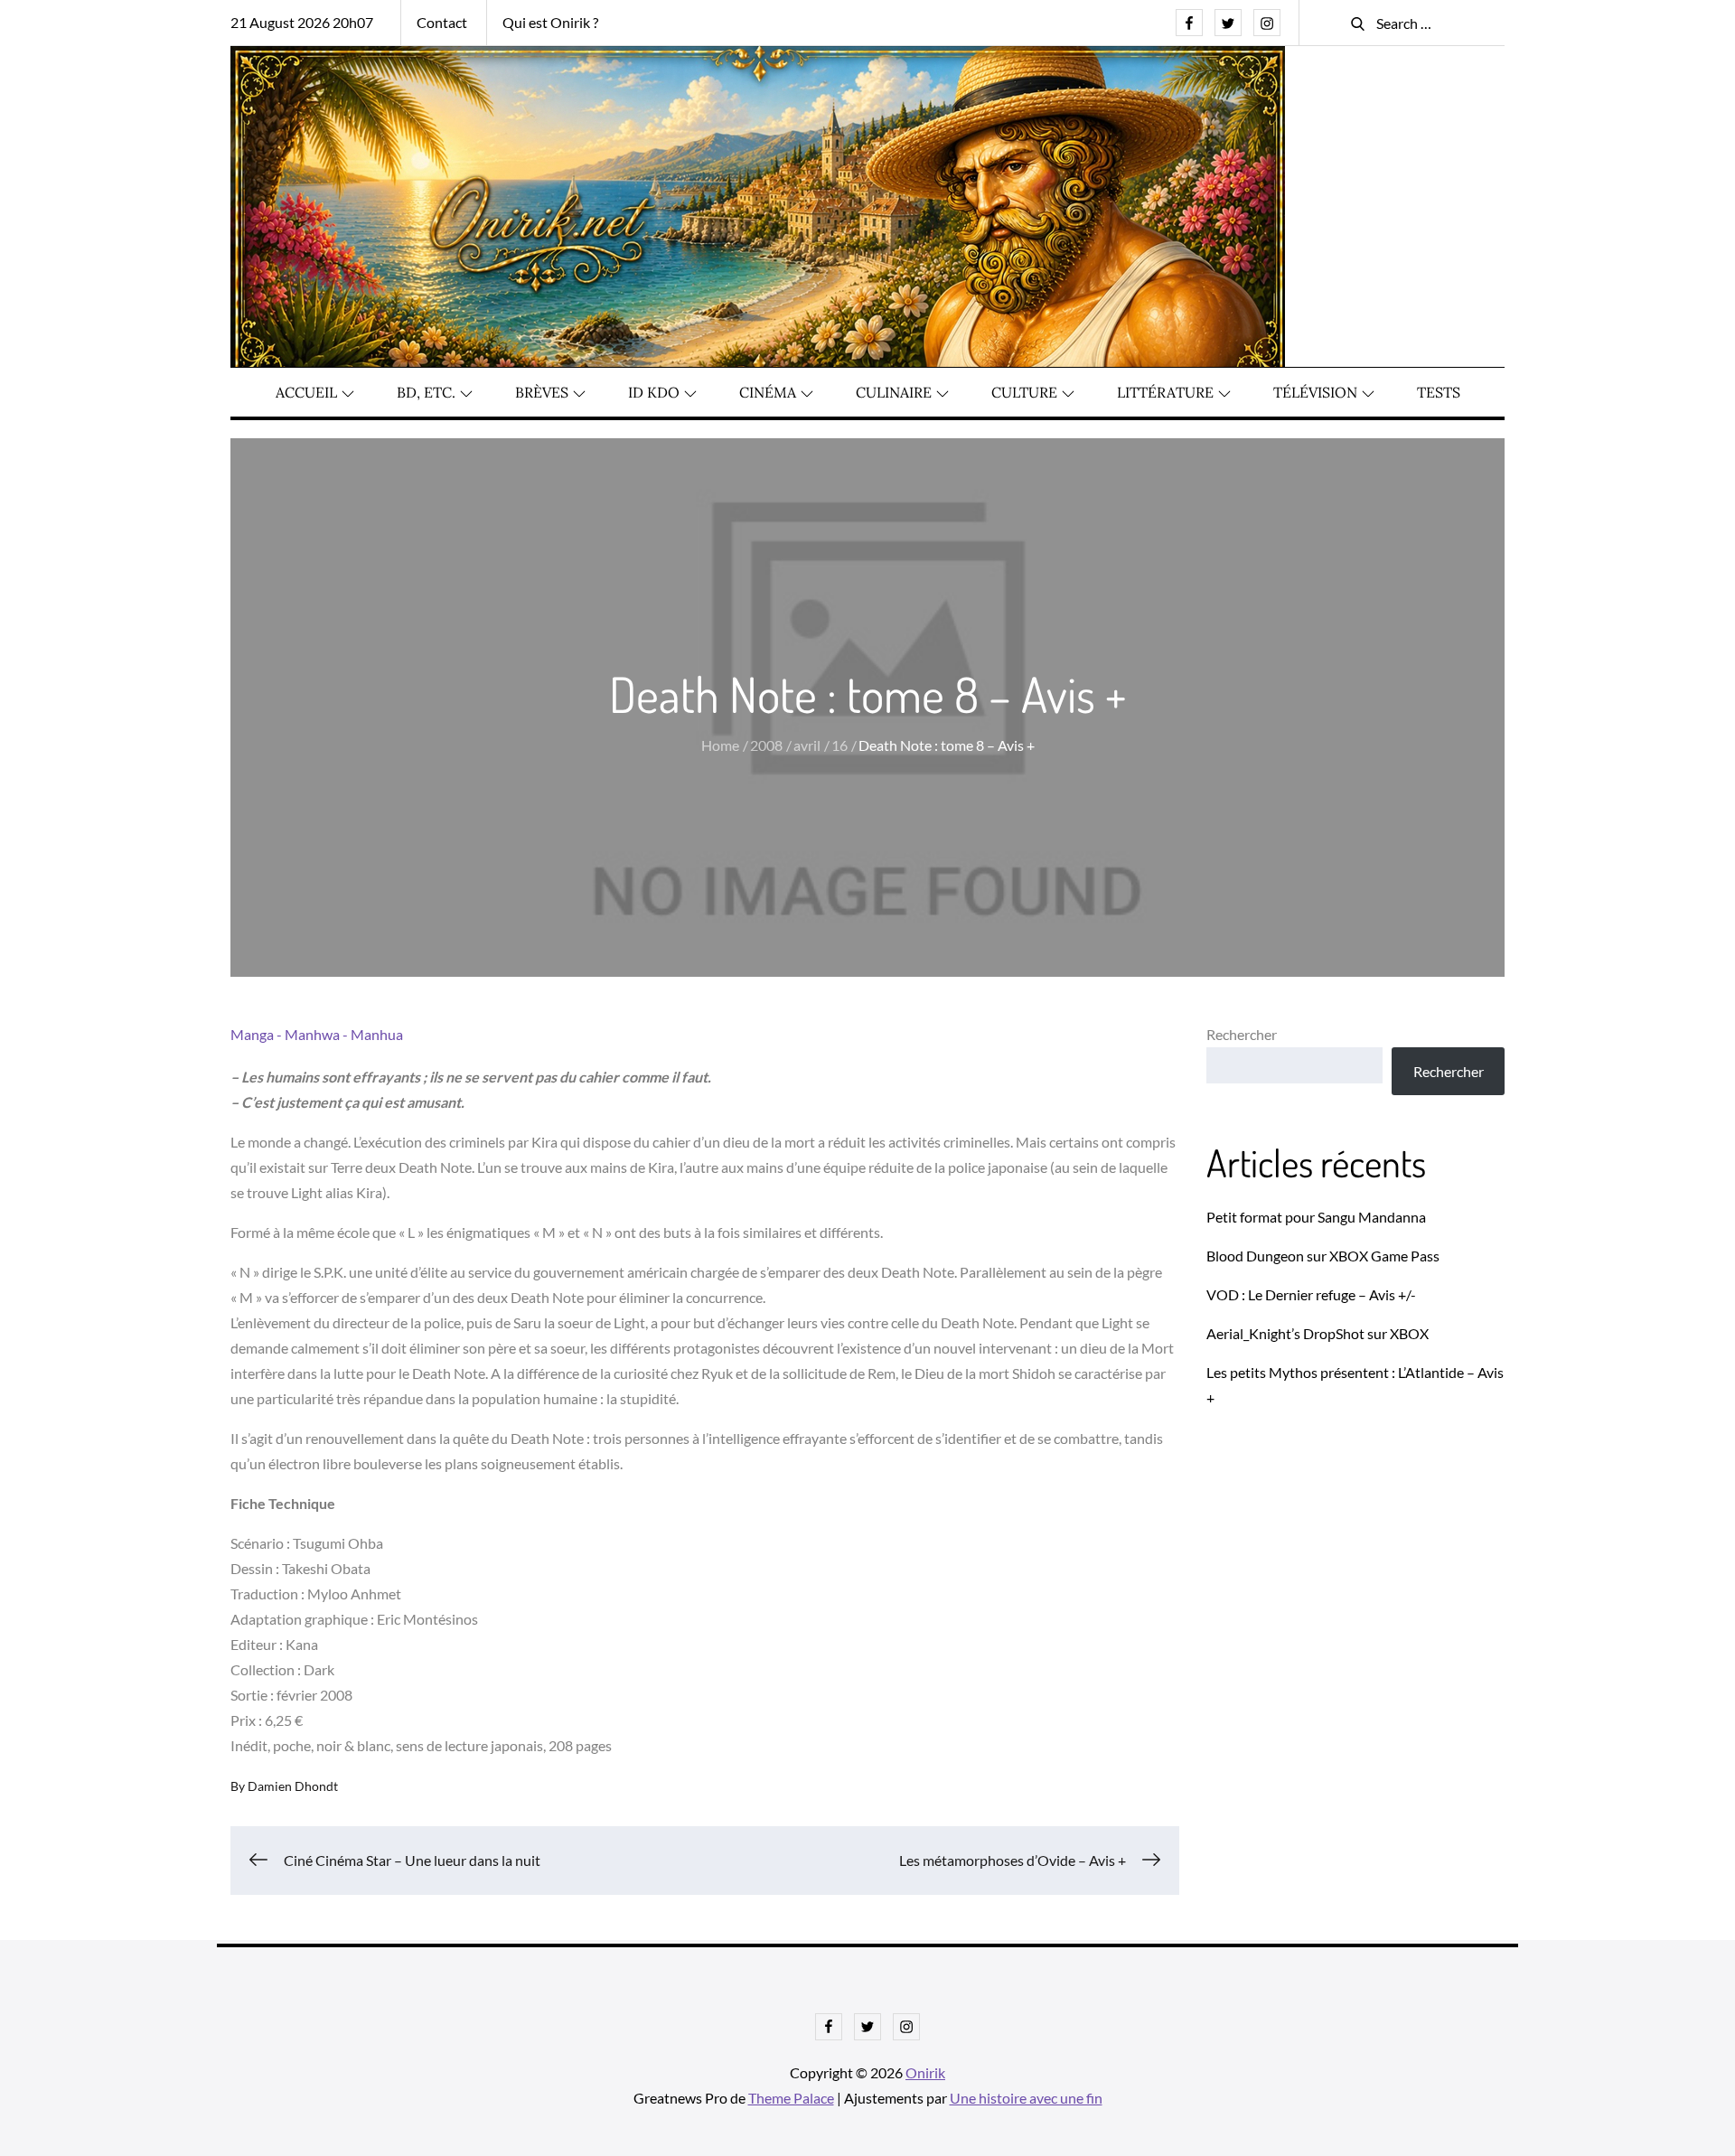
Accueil (306, 392)
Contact (442, 22)
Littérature (1165, 392)
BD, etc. (426, 392)
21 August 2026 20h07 (302, 22)
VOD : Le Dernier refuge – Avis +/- (1311, 1294)
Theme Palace (791, 2098)
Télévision (1315, 392)
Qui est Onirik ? (550, 22)
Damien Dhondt (293, 1786)
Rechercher (1242, 1034)
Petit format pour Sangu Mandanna (1316, 1217)
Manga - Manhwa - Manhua (317, 1034)
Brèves (542, 392)
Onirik (925, 2072)
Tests (1439, 392)
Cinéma (768, 392)
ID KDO (654, 392)
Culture (1024, 392)
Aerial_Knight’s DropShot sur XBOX (1318, 1333)
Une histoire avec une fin (1026, 2098)
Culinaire (894, 392)
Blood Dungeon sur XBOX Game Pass (1323, 1256)
